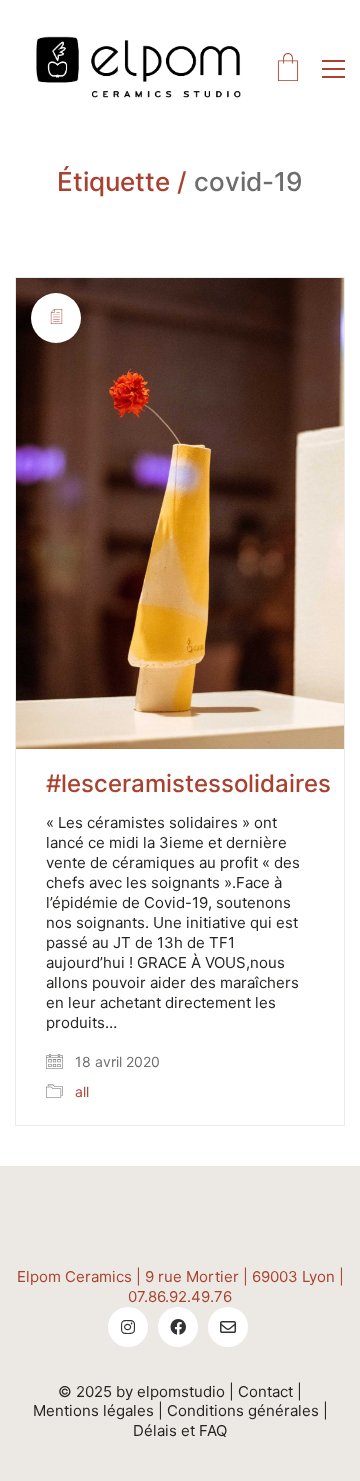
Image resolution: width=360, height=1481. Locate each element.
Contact (265, 1391)
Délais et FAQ (180, 1430)
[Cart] (288, 69)
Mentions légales (93, 1410)
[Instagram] (128, 1327)
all (82, 1091)
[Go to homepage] (140, 69)
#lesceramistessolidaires (188, 784)
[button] (333, 69)
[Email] (228, 1327)
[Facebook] (178, 1327)
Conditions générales (243, 1410)
